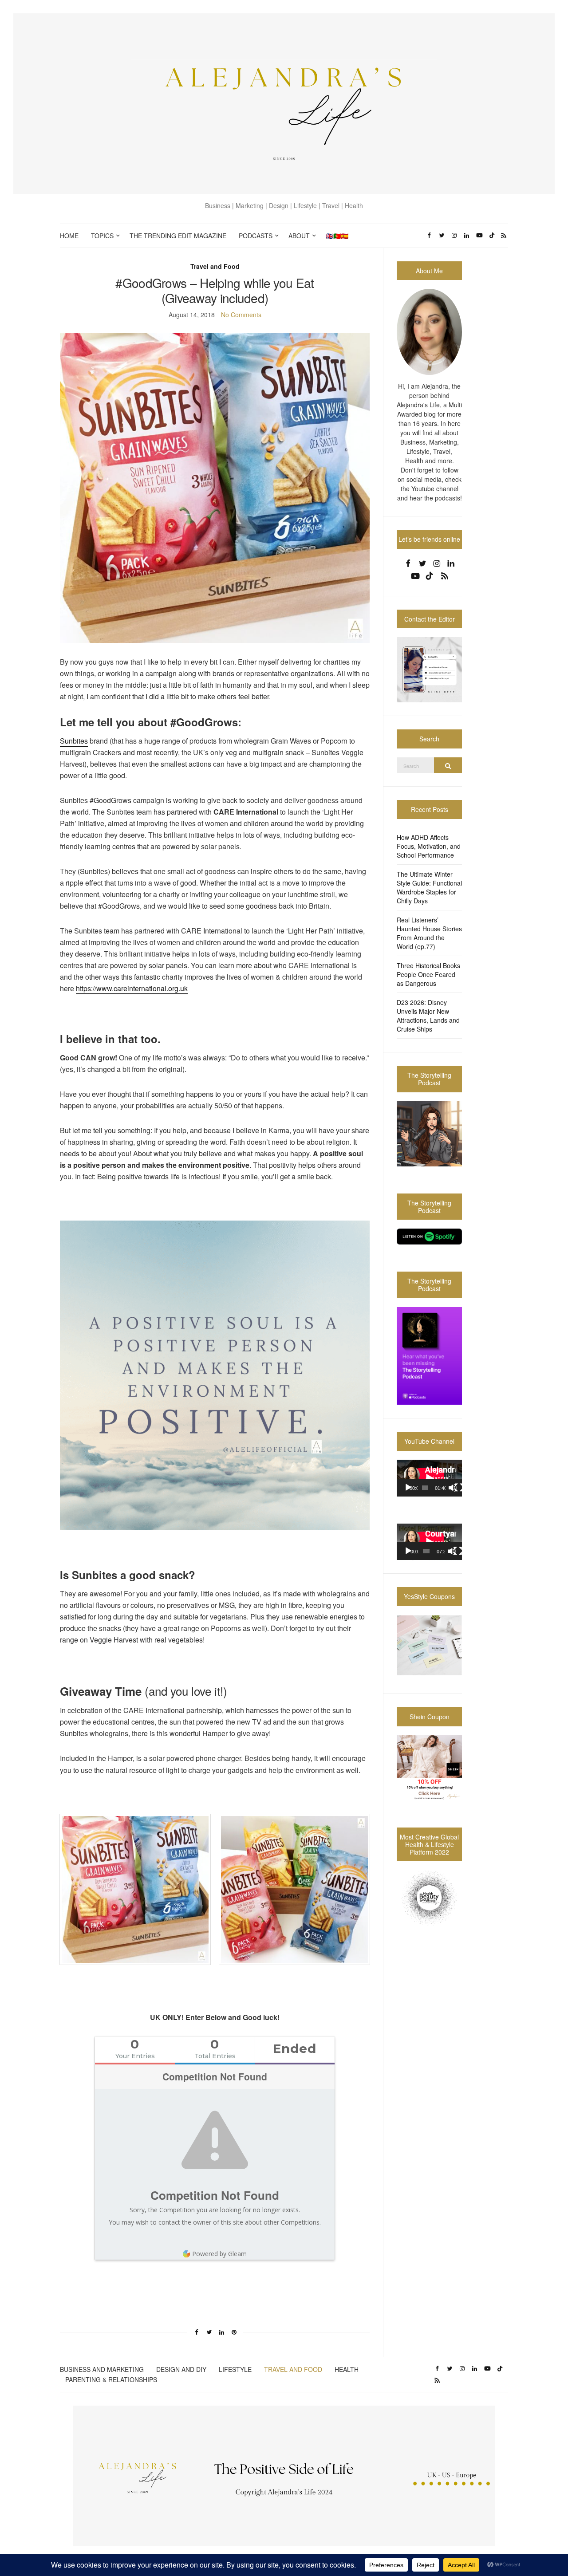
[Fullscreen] (459, 1488)
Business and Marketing (102, 2369)
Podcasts (256, 236)
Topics (102, 236)
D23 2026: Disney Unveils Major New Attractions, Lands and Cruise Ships (428, 1016)
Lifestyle (235, 2369)
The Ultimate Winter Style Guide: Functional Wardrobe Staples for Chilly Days (429, 887)
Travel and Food (215, 266)
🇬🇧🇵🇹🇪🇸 (337, 236)
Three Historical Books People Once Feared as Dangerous (428, 974)
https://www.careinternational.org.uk (132, 988)
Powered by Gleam (219, 2254)
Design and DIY (181, 2369)
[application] (429, 1478)
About (299, 236)
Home (69, 236)
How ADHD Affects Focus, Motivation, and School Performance (429, 846)
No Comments (241, 315)
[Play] (408, 1488)
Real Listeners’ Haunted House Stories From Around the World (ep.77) (429, 933)
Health (347, 2369)
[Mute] (453, 1488)
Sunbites (74, 741)
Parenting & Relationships (111, 2379)
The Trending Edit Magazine (178, 236)
